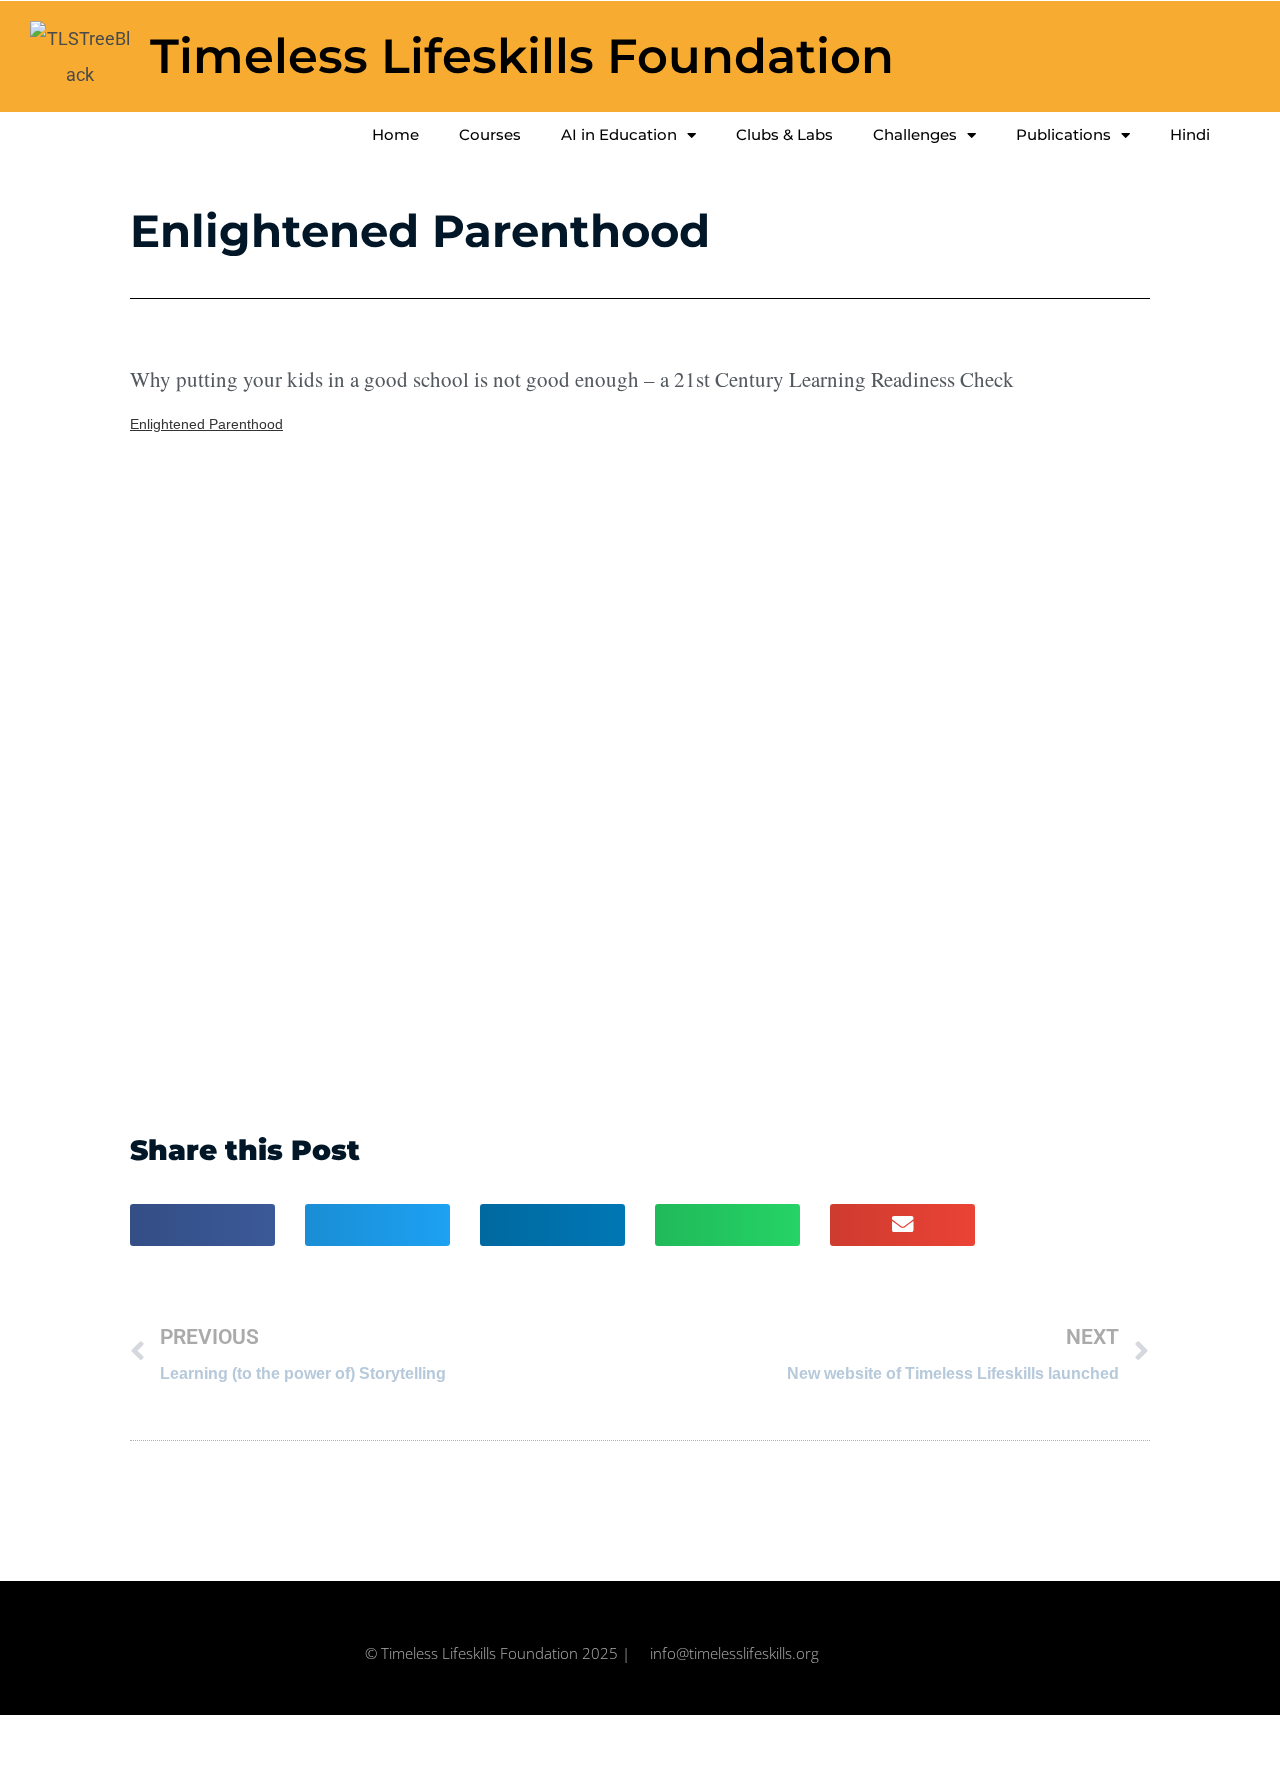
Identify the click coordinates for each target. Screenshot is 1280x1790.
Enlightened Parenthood (206, 424)
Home (395, 134)
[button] (202, 1225)
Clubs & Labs (784, 134)
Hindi (1190, 134)
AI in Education (619, 134)
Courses (490, 134)
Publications (1063, 134)
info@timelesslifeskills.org (734, 1653)
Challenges (915, 134)
